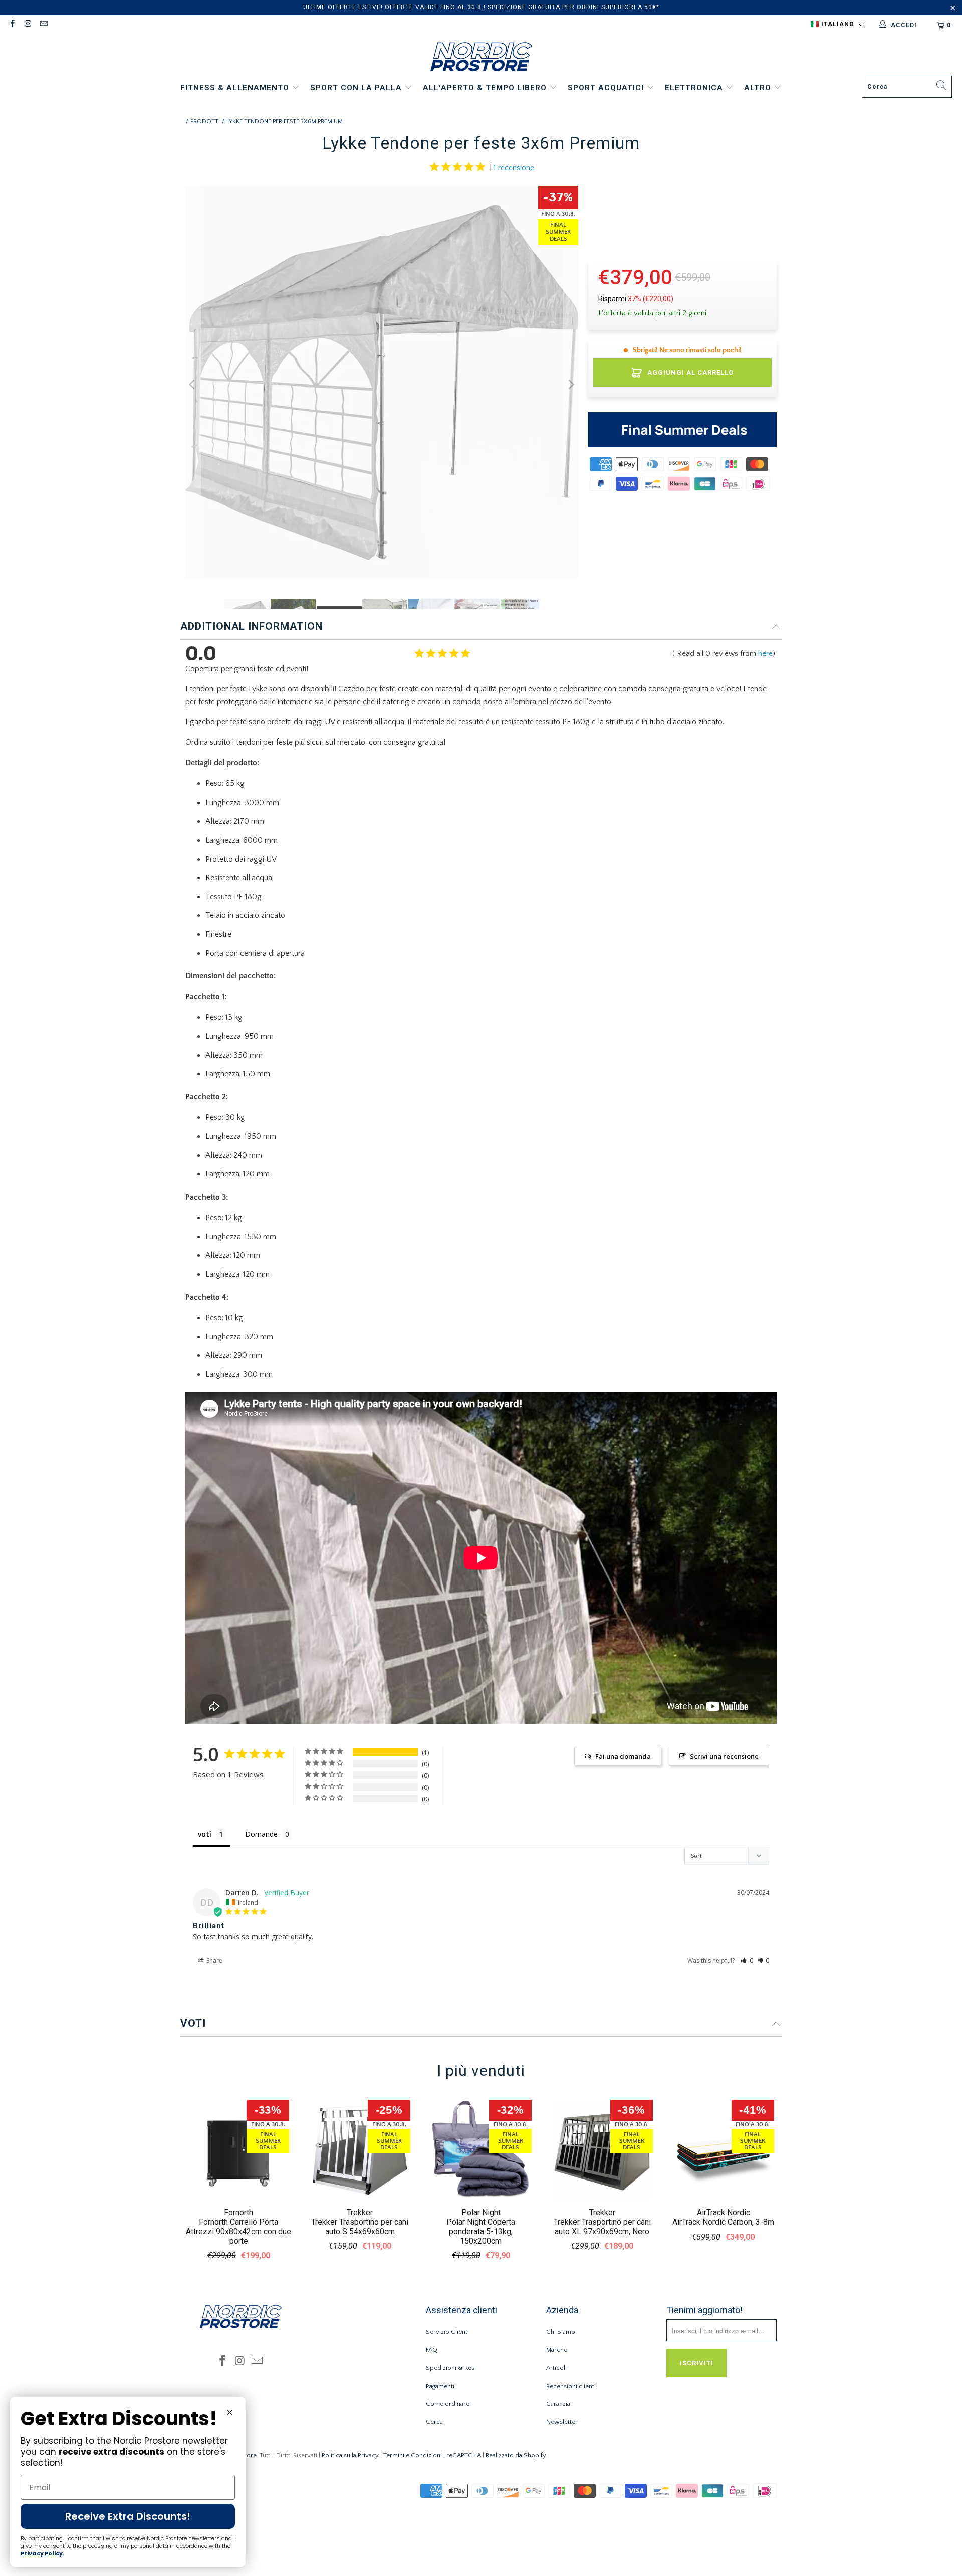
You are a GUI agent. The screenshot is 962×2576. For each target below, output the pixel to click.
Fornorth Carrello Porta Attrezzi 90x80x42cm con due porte (238, 2231)
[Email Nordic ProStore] (43, 25)
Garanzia (558, 2404)
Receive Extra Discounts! (128, 2516)
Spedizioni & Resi (451, 2368)
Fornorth (238, 2212)
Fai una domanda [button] (623, 1756)
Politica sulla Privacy (350, 2455)
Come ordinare (448, 2404)
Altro (759, 88)
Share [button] (214, 1961)
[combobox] (907, 87)
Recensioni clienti (571, 2386)
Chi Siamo (561, 2332)
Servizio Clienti (447, 2332)
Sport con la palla (357, 88)
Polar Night (481, 2212)
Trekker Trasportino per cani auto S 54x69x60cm (360, 2227)
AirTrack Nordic (724, 2212)
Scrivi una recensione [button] (724, 1756)
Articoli (556, 2368)
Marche (557, 2350)
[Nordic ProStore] (481, 58)
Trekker (360, 2212)
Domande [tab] (261, 1834)
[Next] (571, 385)
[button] (837, 25)
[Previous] (193, 385)
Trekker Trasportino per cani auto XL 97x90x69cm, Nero (602, 2227)
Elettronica (695, 88)
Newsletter (562, 2422)
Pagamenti (440, 2386)
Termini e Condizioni (413, 2455)
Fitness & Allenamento (236, 88)
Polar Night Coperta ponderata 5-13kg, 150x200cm (481, 2231)
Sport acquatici (607, 88)
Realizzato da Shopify (516, 2455)
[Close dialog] (230, 2412)
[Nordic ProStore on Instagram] (27, 25)
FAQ (432, 2350)
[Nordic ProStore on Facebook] (12, 25)
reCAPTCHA (464, 2455)
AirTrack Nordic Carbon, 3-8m (723, 2222)
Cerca (434, 2422)
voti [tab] (205, 1834)
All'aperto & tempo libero (486, 88)
